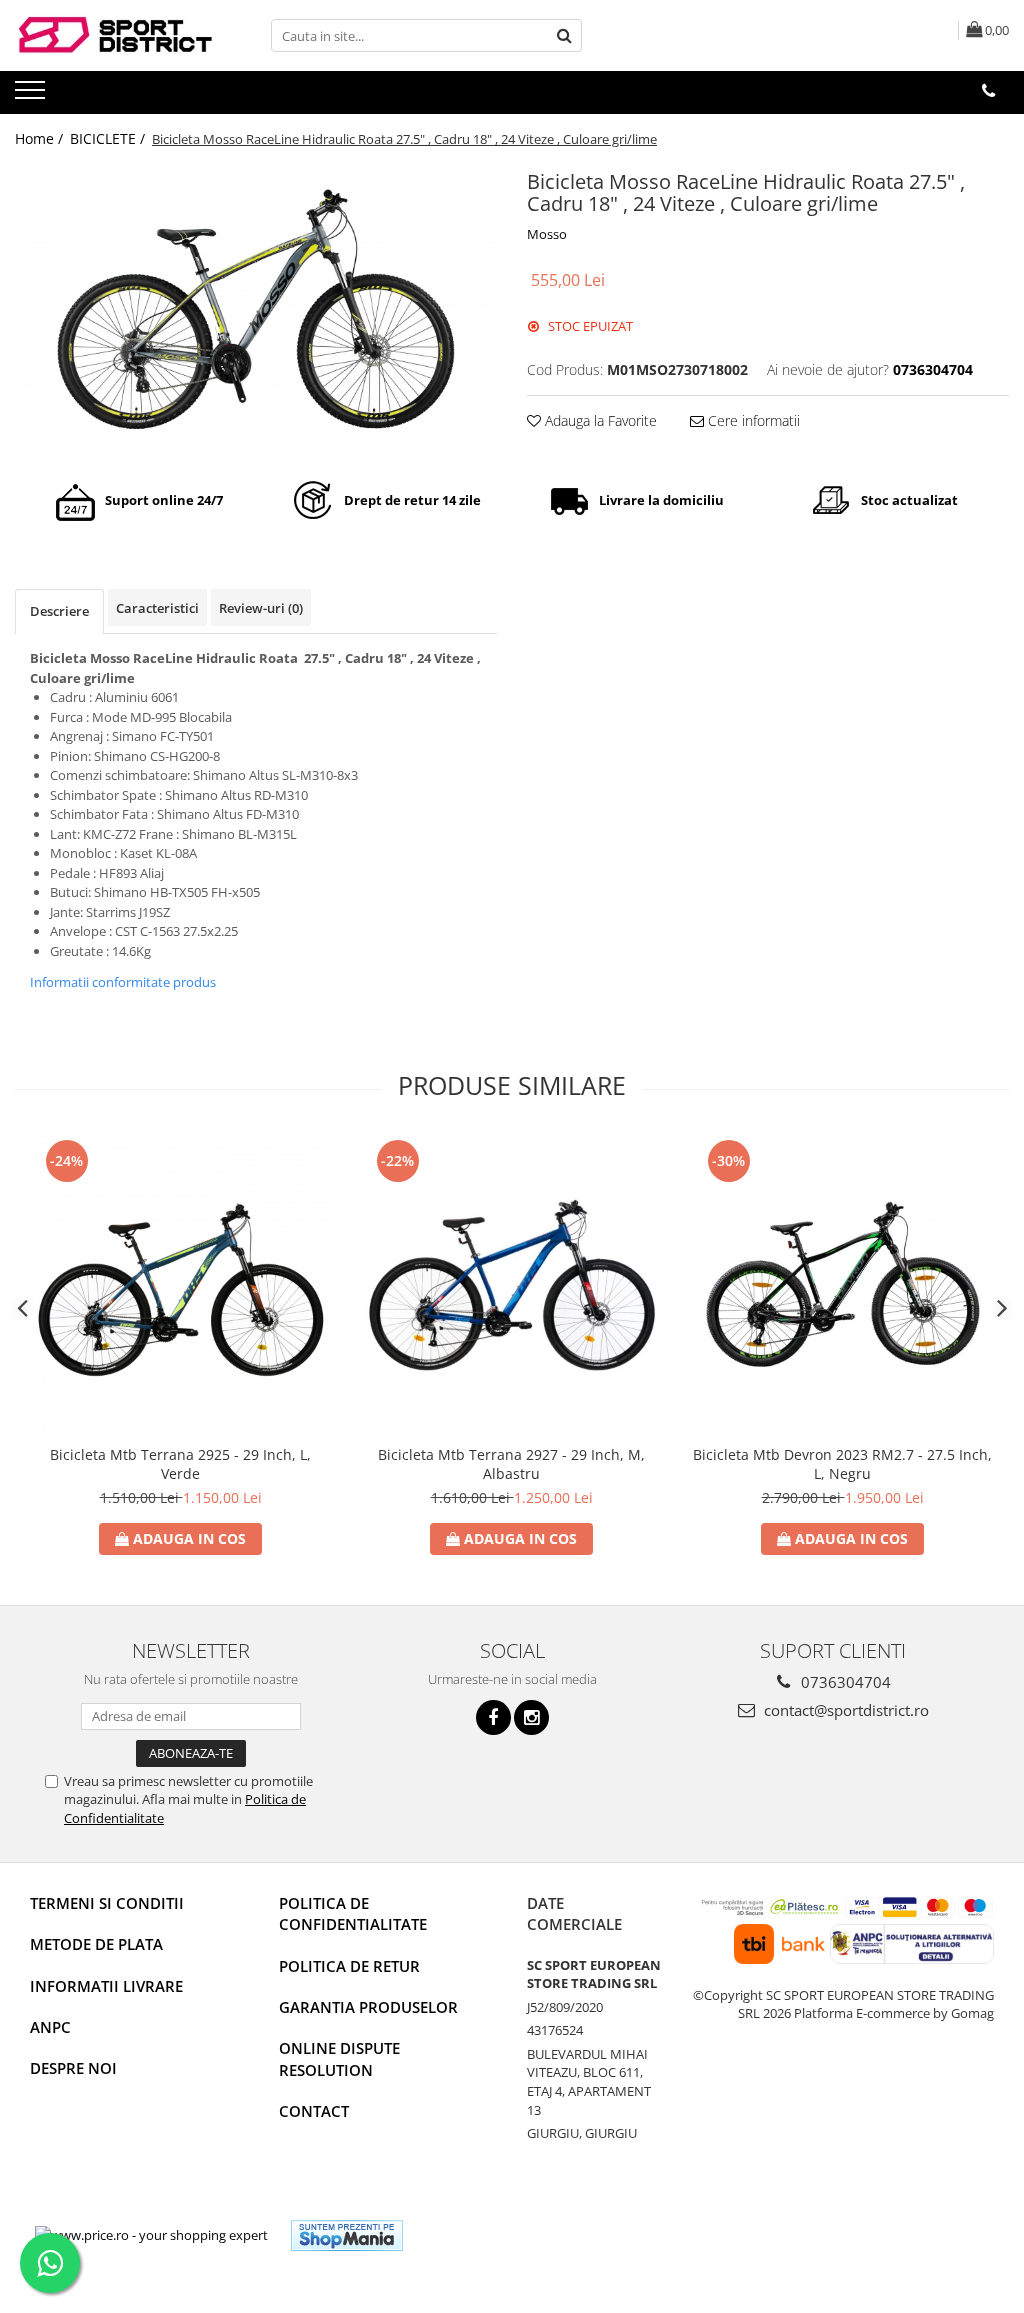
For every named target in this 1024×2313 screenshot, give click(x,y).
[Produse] (32, 96)
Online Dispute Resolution (339, 2058)
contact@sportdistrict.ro (844, 1710)
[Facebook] (493, 1717)
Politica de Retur (349, 1966)
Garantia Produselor (368, 2007)
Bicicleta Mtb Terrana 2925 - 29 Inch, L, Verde (180, 1464)
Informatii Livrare (106, 1986)
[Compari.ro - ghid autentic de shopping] (491, 2235)
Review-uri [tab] (261, 608)
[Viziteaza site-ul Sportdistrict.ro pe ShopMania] (347, 2235)
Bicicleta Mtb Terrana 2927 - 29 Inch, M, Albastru (511, 1464)
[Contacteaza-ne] (988, 91)
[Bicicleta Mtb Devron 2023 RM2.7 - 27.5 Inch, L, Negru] (843, 1285)
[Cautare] (564, 35)
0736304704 (844, 1682)
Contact (314, 2111)
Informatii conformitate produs (123, 982)
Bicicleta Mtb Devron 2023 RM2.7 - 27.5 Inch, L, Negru (842, 1464)
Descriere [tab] (59, 611)
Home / (41, 138)
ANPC (50, 2027)
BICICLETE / (109, 138)
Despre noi (73, 2068)
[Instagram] (531, 1717)
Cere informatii (752, 420)
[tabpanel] (256, 308)
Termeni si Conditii (107, 1903)
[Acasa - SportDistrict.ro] (115, 35)
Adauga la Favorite (599, 420)
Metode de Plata (96, 1944)
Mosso (547, 234)
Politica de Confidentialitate (353, 1913)
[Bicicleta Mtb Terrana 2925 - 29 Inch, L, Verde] (181, 1285)
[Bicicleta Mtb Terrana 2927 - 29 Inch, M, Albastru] (512, 1285)
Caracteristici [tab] (157, 608)
